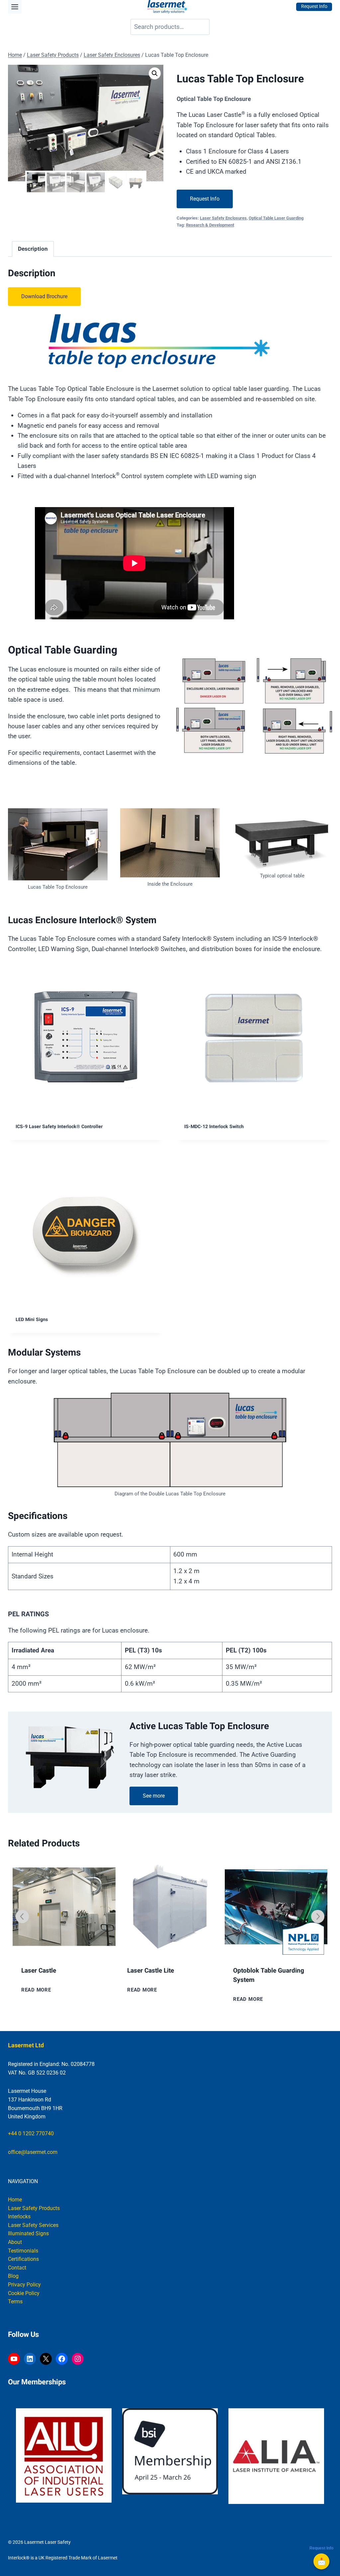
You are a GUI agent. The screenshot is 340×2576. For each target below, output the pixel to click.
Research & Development (210, 225)
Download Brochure (44, 296)
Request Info (205, 199)
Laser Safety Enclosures (223, 218)
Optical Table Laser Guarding (276, 218)
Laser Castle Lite (45, 1971)
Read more (36, 1990)
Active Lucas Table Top (266, 1971)
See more (154, 1796)
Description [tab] (33, 249)
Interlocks (19, 2217)
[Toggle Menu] (15, 7)
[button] (155, 73)
